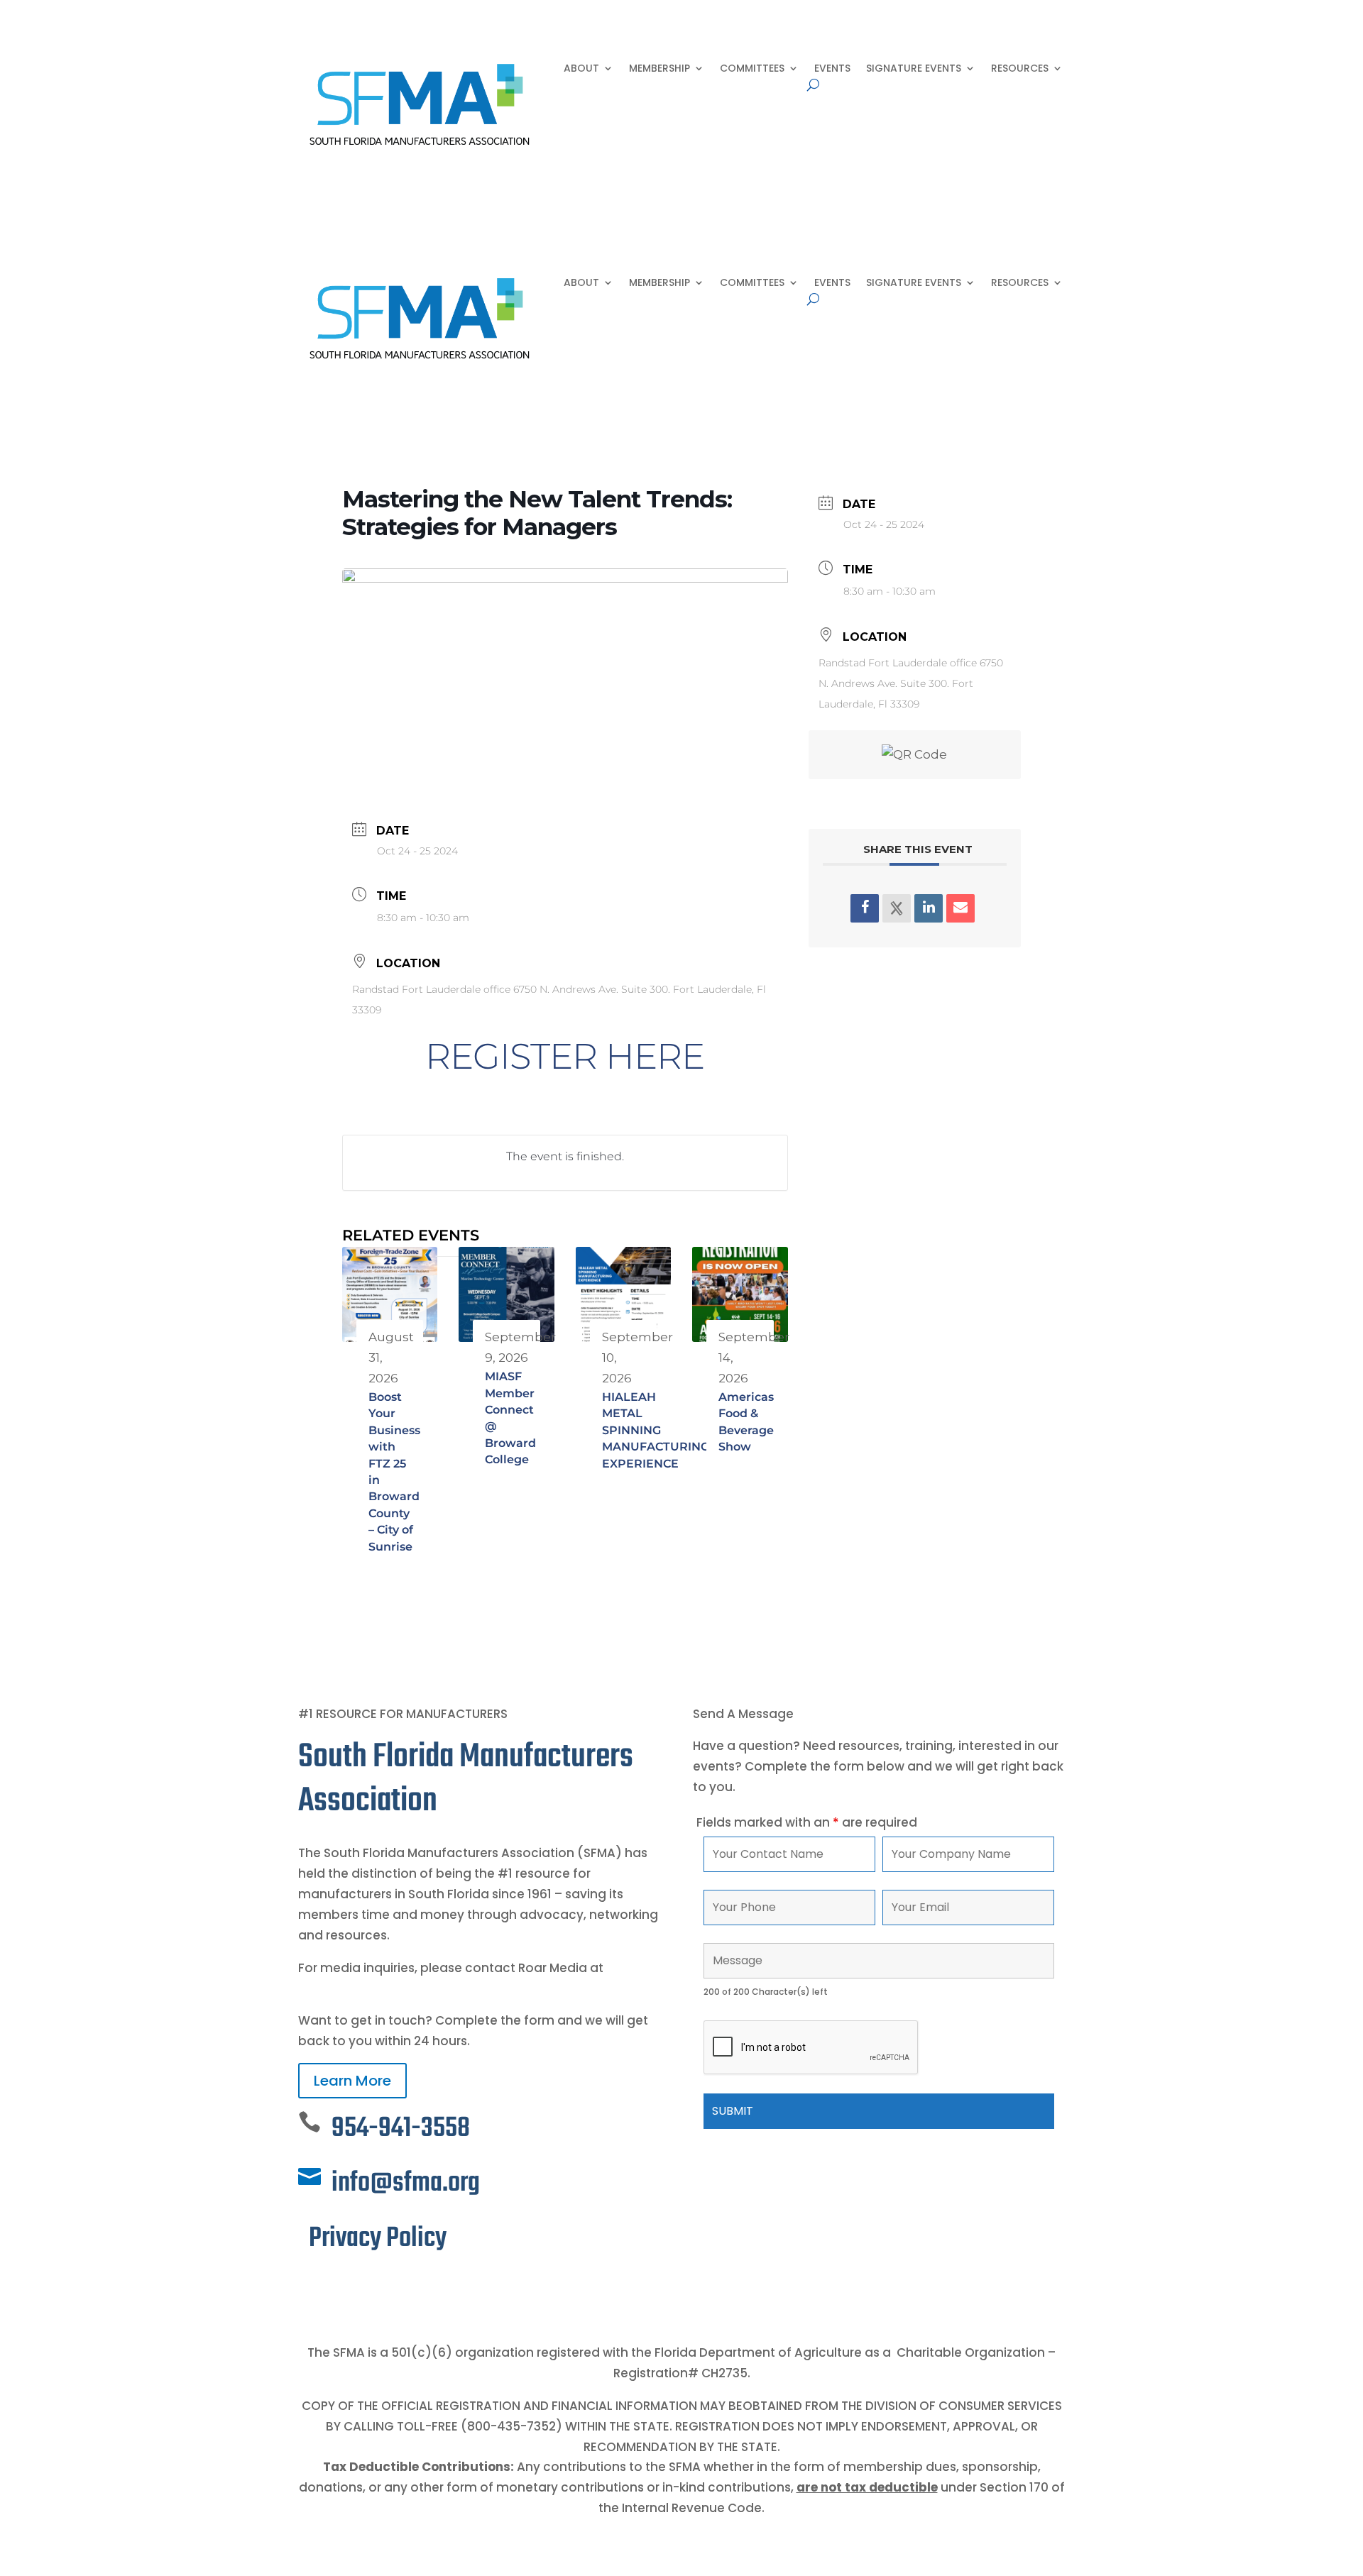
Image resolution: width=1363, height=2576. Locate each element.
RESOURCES (1020, 69)
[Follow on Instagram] (366, 2287)
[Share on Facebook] (865, 908)
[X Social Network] (897, 908)
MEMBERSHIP (659, 69)
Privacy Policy (378, 2239)
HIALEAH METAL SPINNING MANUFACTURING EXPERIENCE (656, 1430)
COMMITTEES (752, 69)
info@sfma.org (406, 2183)
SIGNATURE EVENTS (914, 69)
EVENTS (832, 69)
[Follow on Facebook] (310, 2287)
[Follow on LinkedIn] (338, 2287)
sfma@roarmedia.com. (371, 1988)
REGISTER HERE (565, 1056)
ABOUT (581, 69)
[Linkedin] (929, 908)
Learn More (352, 2081)
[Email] (960, 908)
